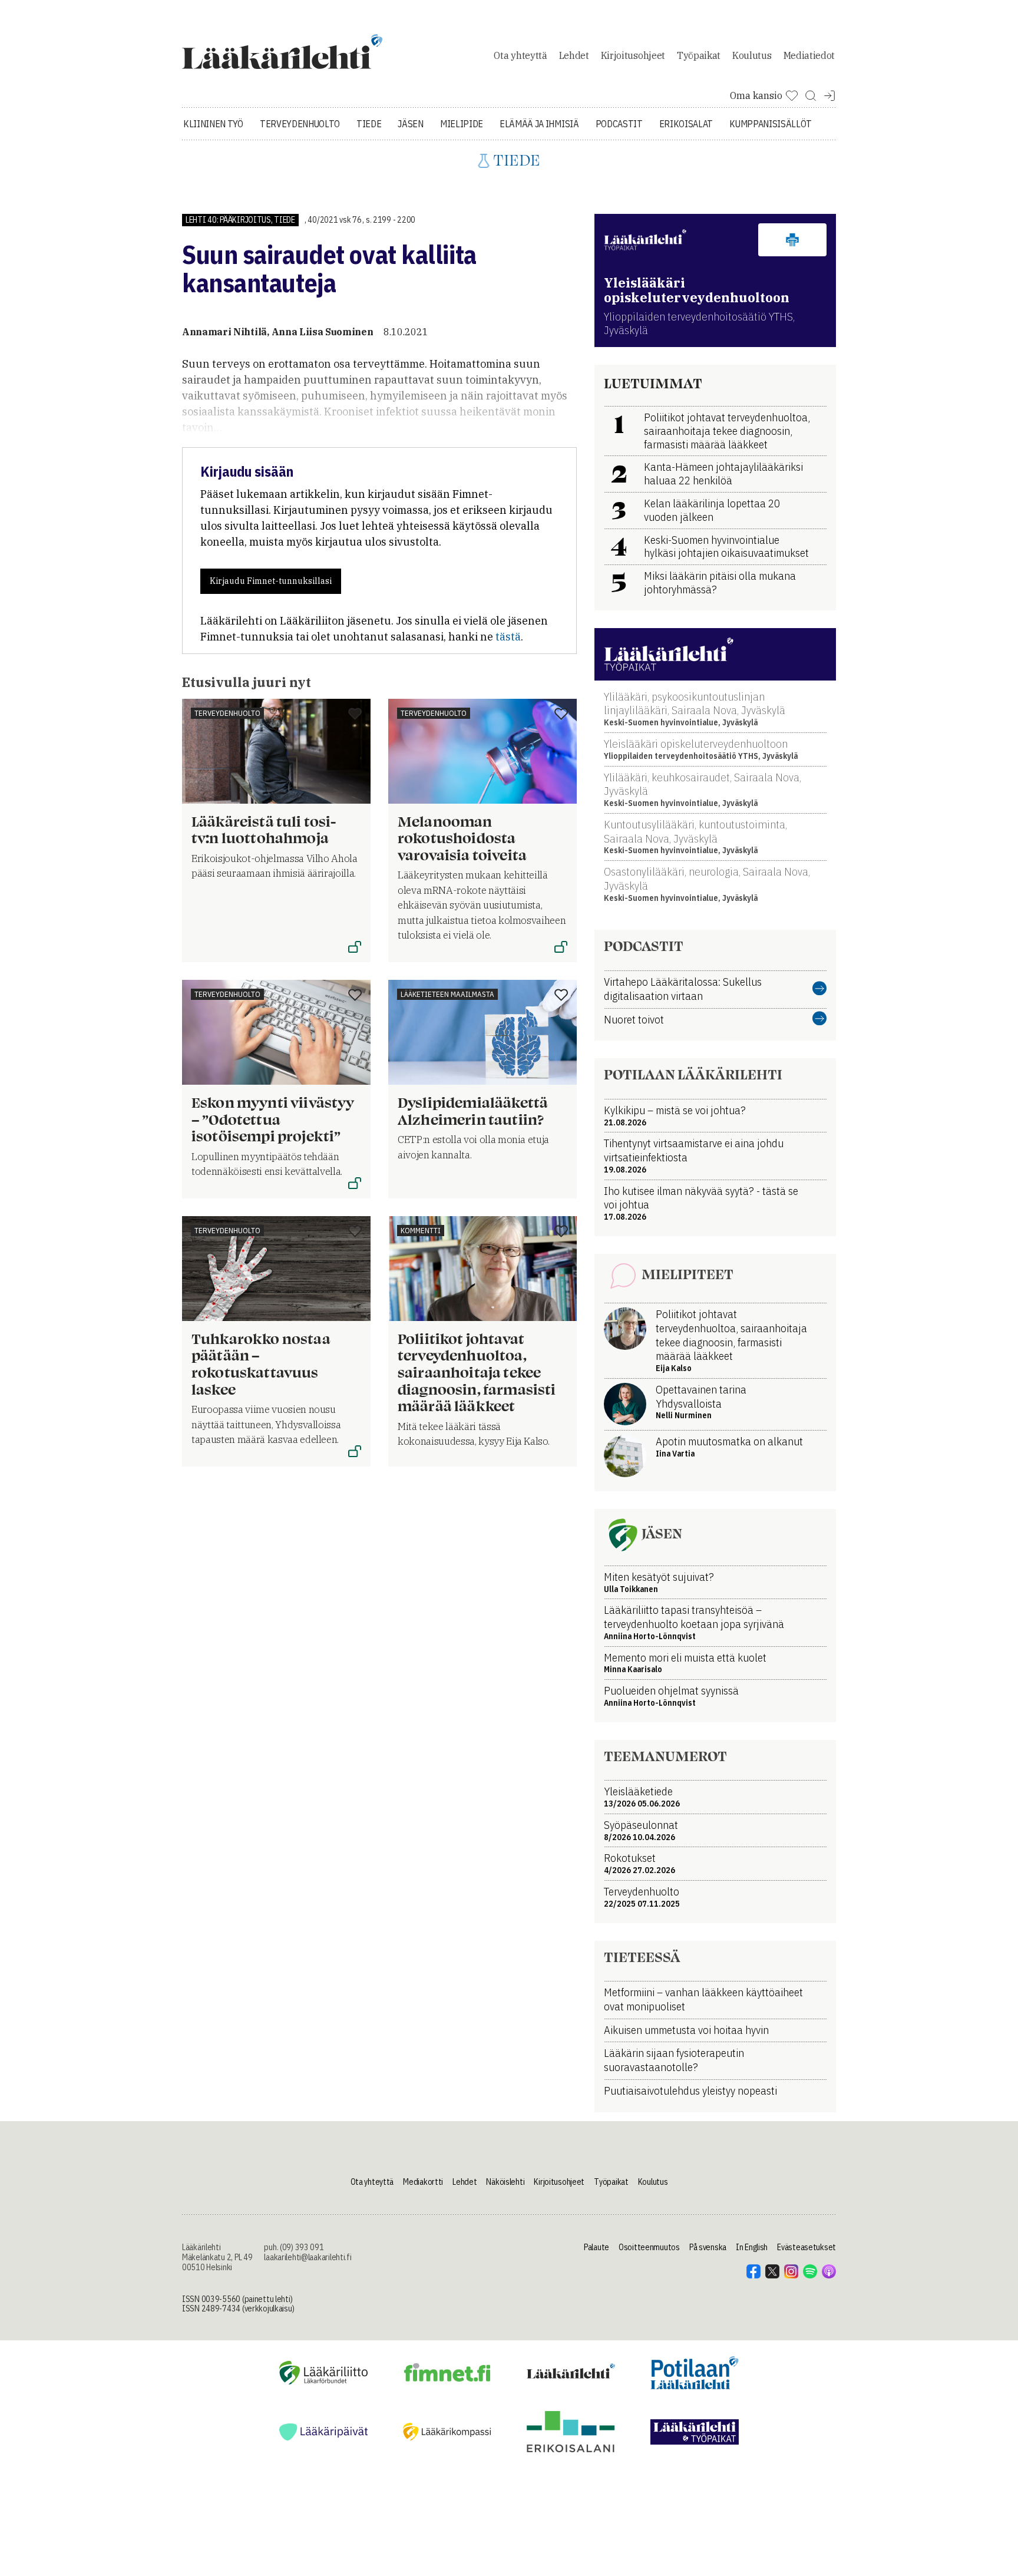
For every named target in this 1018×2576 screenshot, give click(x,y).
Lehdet (574, 55)
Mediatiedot (809, 55)
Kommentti (421, 1231)
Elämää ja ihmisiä (539, 124)
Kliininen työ (213, 124)
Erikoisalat (686, 124)
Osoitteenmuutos (649, 2247)
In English (752, 2247)
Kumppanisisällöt (771, 124)
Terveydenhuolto (300, 124)
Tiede (369, 124)
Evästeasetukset (807, 2247)
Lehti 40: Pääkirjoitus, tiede (240, 220)
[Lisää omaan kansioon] (355, 715)
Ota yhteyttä (520, 55)
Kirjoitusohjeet (633, 55)
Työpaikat (699, 55)
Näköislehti (505, 2182)
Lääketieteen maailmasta (447, 994)
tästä (508, 637)
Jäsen (410, 124)
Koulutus (752, 55)
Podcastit (619, 124)
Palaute (596, 2247)
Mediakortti (423, 2182)
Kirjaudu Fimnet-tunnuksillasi (271, 581)
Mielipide (462, 124)
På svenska (708, 2247)
